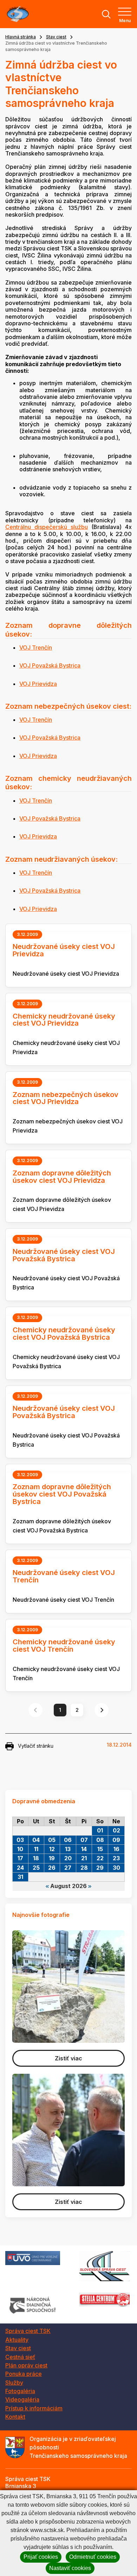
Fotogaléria (20, 2391)
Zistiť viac (68, 2058)
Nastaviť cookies (70, 2568)
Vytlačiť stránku (36, 1746)
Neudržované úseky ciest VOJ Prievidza (64, 950)
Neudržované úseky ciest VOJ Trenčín (64, 1576)
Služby (14, 2383)
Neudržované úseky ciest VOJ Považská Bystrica (64, 1255)
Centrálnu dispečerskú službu (47, 527)
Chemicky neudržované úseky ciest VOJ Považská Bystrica (64, 1334)
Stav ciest (56, 37)
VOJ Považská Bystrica (50, 665)
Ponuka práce (24, 2374)
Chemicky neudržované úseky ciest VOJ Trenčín (64, 1646)
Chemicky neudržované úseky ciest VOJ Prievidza (64, 1020)
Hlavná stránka (21, 37)
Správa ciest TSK (28, 2331)
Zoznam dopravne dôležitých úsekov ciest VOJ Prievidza (62, 1177)
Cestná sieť (20, 2357)
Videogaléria (22, 2399)
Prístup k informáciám (34, 2408)
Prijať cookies (41, 2557)
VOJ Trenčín (36, 648)
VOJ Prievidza (38, 684)
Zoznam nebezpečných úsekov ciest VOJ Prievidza (66, 1098)
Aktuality (17, 2340)
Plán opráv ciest (26, 2365)
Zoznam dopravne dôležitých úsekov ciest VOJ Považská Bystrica (62, 1494)
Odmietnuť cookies (93, 2557)
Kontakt (15, 2417)
